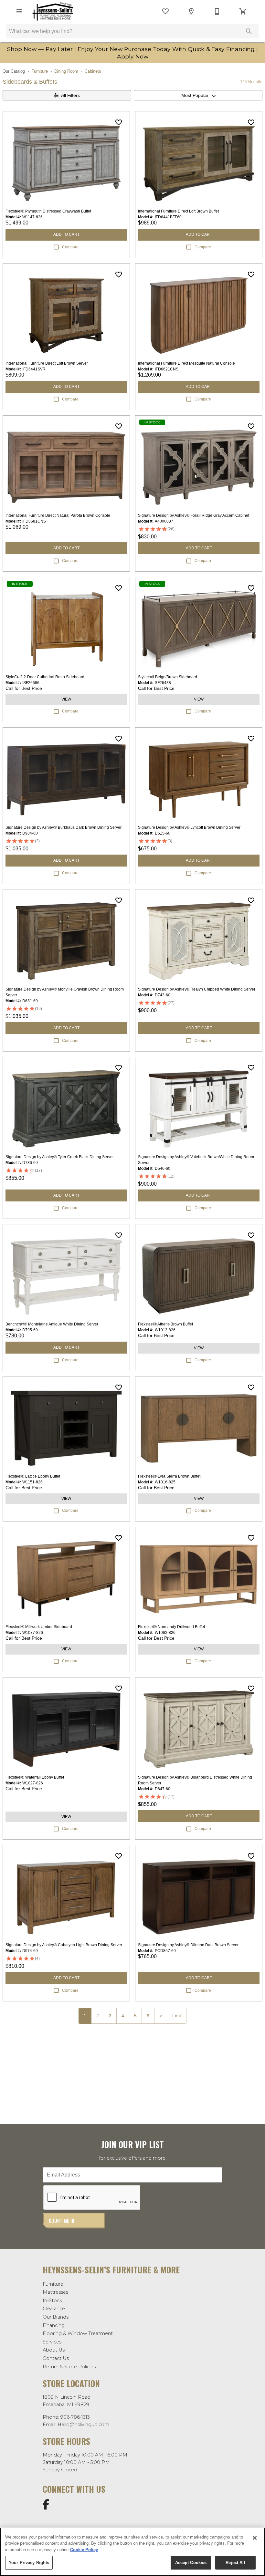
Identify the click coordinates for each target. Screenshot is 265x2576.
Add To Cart (66, 234)
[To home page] (53, 11)
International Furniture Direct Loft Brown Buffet (178, 211)
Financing (54, 2325)
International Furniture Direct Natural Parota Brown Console (58, 515)
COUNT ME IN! (62, 2221)
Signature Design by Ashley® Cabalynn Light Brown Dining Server (64, 1945)
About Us (54, 2350)
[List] (165, 11)
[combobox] (198, 95)
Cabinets (93, 71)
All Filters (70, 95)
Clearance (54, 2309)
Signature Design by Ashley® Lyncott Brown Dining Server (189, 827)
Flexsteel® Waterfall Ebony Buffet (35, 1777)
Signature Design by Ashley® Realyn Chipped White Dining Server (197, 989)
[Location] (191, 11)
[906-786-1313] (217, 11)
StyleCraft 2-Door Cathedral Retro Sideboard (45, 677)
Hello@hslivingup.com (83, 2425)
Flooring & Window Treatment (78, 2333)
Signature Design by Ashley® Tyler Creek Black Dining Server (60, 1157)
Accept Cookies (191, 2563)
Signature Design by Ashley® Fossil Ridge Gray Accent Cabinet (194, 515)
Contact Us (56, 2358)
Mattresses (55, 2292)
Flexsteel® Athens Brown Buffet (165, 1324)
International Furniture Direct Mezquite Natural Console (186, 363)
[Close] (255, 2538)
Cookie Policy (84, 2550)
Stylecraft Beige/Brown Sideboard (168, 677)
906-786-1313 (75, 2417)
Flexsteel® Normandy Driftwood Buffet (171, 1627)
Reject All (235, 2563)
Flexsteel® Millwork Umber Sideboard (39, 1627)
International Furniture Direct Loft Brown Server (47, 363)
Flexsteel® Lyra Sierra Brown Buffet (169, 1476)
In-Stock (52, 2301)
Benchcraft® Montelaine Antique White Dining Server (52, 1324)
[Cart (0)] (243, 11)
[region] (132, 2552)
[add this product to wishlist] (119, 122)
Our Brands (56, 2317)
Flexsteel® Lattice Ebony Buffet (33, 1476)
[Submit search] (249, 31)
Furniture (40, 71)
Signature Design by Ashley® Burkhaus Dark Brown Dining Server (64, 827)
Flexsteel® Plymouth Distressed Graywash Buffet (48, 211)
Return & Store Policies (69, 2367)
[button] (19, 11)
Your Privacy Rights (29, 2563)
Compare (70, 247)
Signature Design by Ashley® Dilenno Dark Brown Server (188, 1945)
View (66, 699)
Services (52, 2342)
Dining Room (66, 71)
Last (177, 2016)
